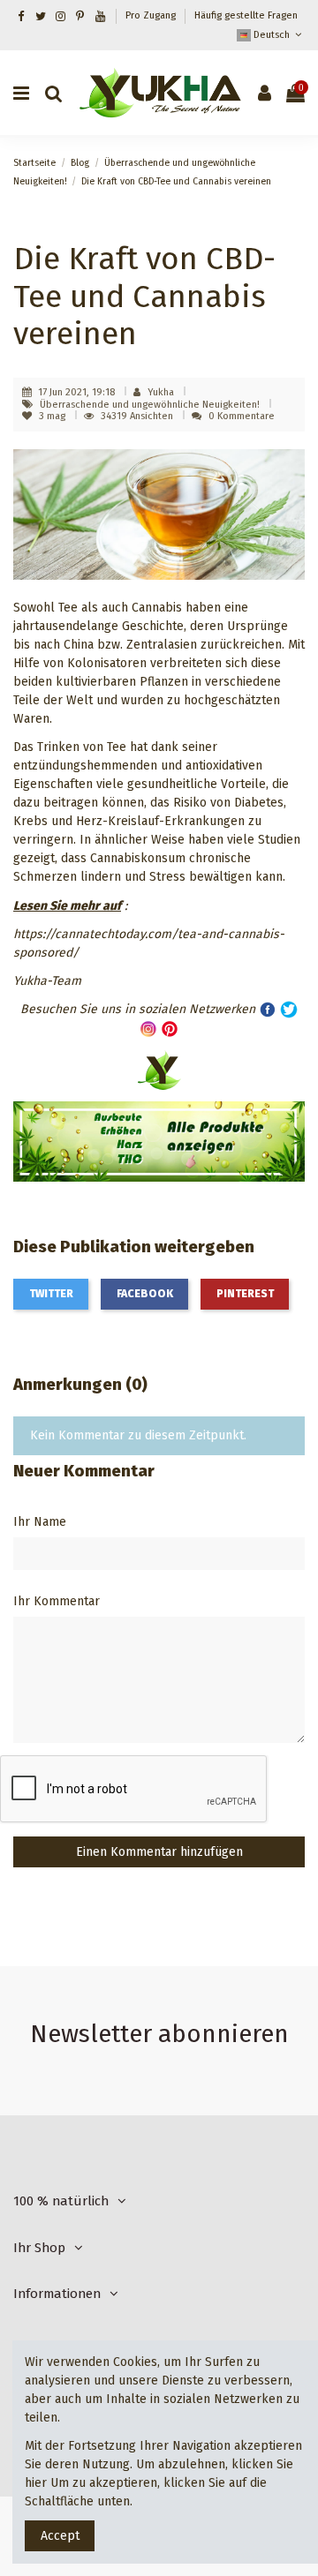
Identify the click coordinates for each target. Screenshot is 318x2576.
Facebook (145, 1294)
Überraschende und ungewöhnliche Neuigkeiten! (151, 405)
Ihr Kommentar (57, 1601)
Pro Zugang (152, 15)
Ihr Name (40, 1522)
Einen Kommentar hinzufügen (159, 1852)
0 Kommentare (242, 416)
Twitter (51, 1294)
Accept (60, 2536)
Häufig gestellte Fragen (246, 15)
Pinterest (245, 1294)
